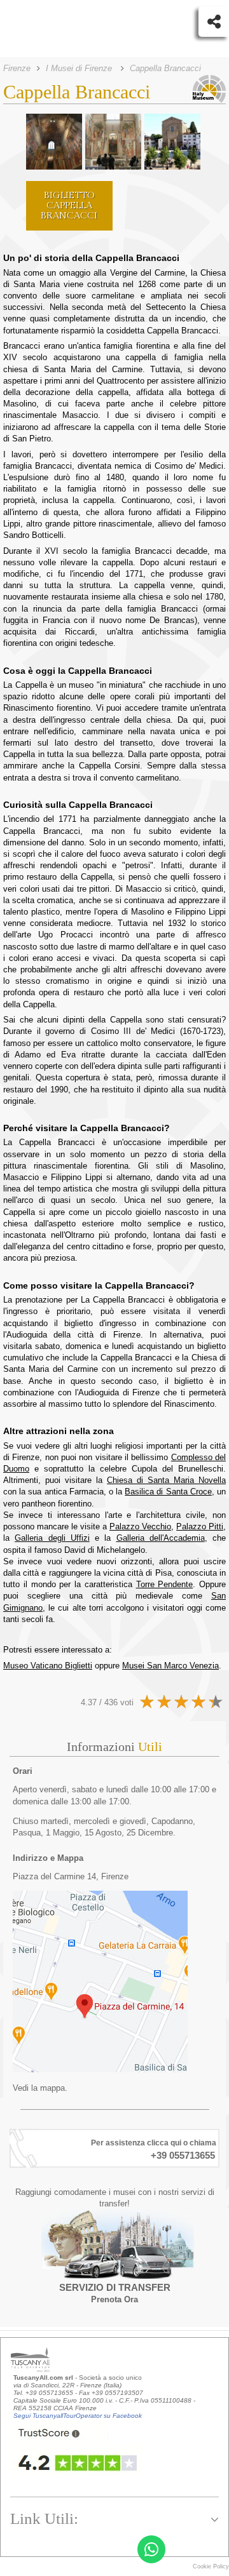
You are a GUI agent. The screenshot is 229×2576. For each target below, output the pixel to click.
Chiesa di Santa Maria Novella (166, 1480)
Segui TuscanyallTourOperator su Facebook (78, 2416)
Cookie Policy (211, 2566)
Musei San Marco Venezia (170, 1666)
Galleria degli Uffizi (52, 1538)
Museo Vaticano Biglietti (48, 1666)
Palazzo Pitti (200, 1526)
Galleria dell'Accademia (161, 1538)
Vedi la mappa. (40, 2088)
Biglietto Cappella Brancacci (69, 205)
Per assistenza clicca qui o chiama (154, 2143)
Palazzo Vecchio (140, 1526)
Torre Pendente (165, 1584)
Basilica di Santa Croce (168, 1492)
